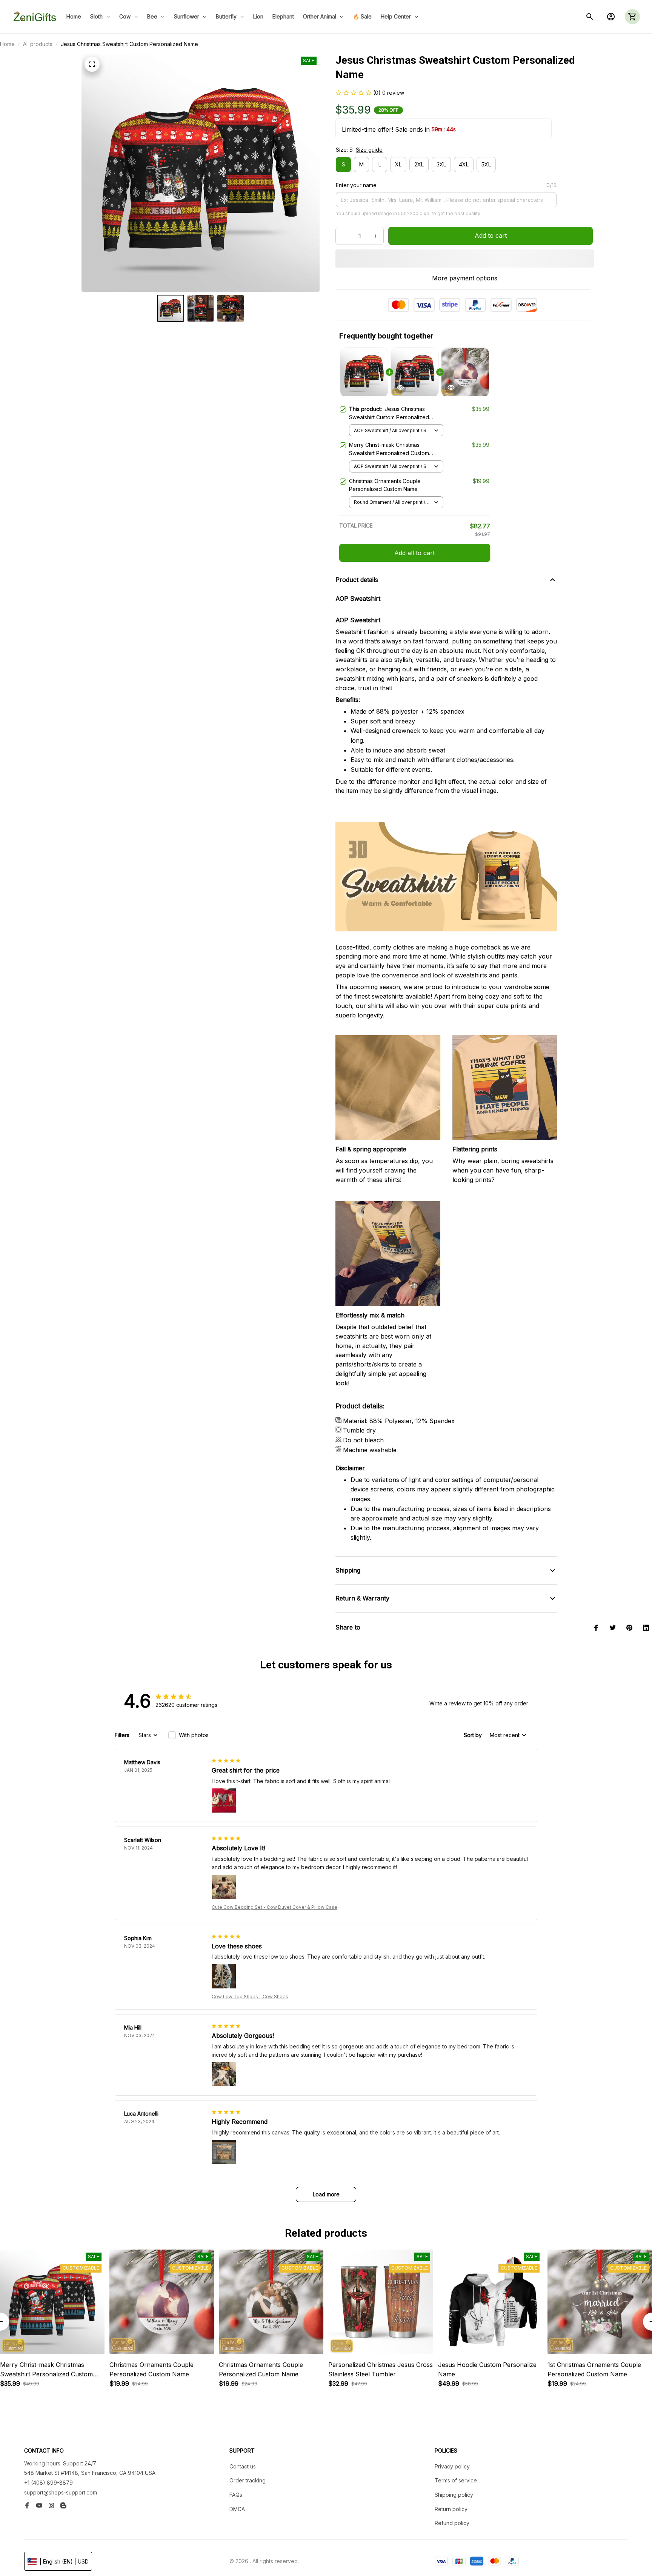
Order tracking (248, 2480)
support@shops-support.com (61, 2492)
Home (7, 44)
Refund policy (452, 2523)
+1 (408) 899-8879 (48, 2483)
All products (38, 44)
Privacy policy (452, 2466)
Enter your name (356, 185)
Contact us (243, 2466)
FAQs (236, 2495)
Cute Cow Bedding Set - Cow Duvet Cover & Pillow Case (274, 1907)
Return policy (451, 2509)
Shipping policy (454, 2495)
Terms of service (456, 2480)
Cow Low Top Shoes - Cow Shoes (250, 1997)
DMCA (237, 2509)
